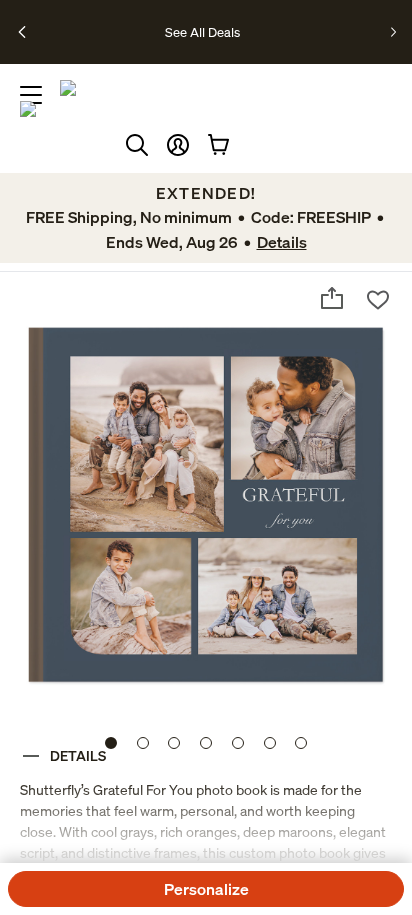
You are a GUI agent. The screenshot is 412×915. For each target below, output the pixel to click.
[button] (178, 145)
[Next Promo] (393, 32)
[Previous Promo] (23, 32)
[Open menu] (31, 95)
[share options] (332, 298)
